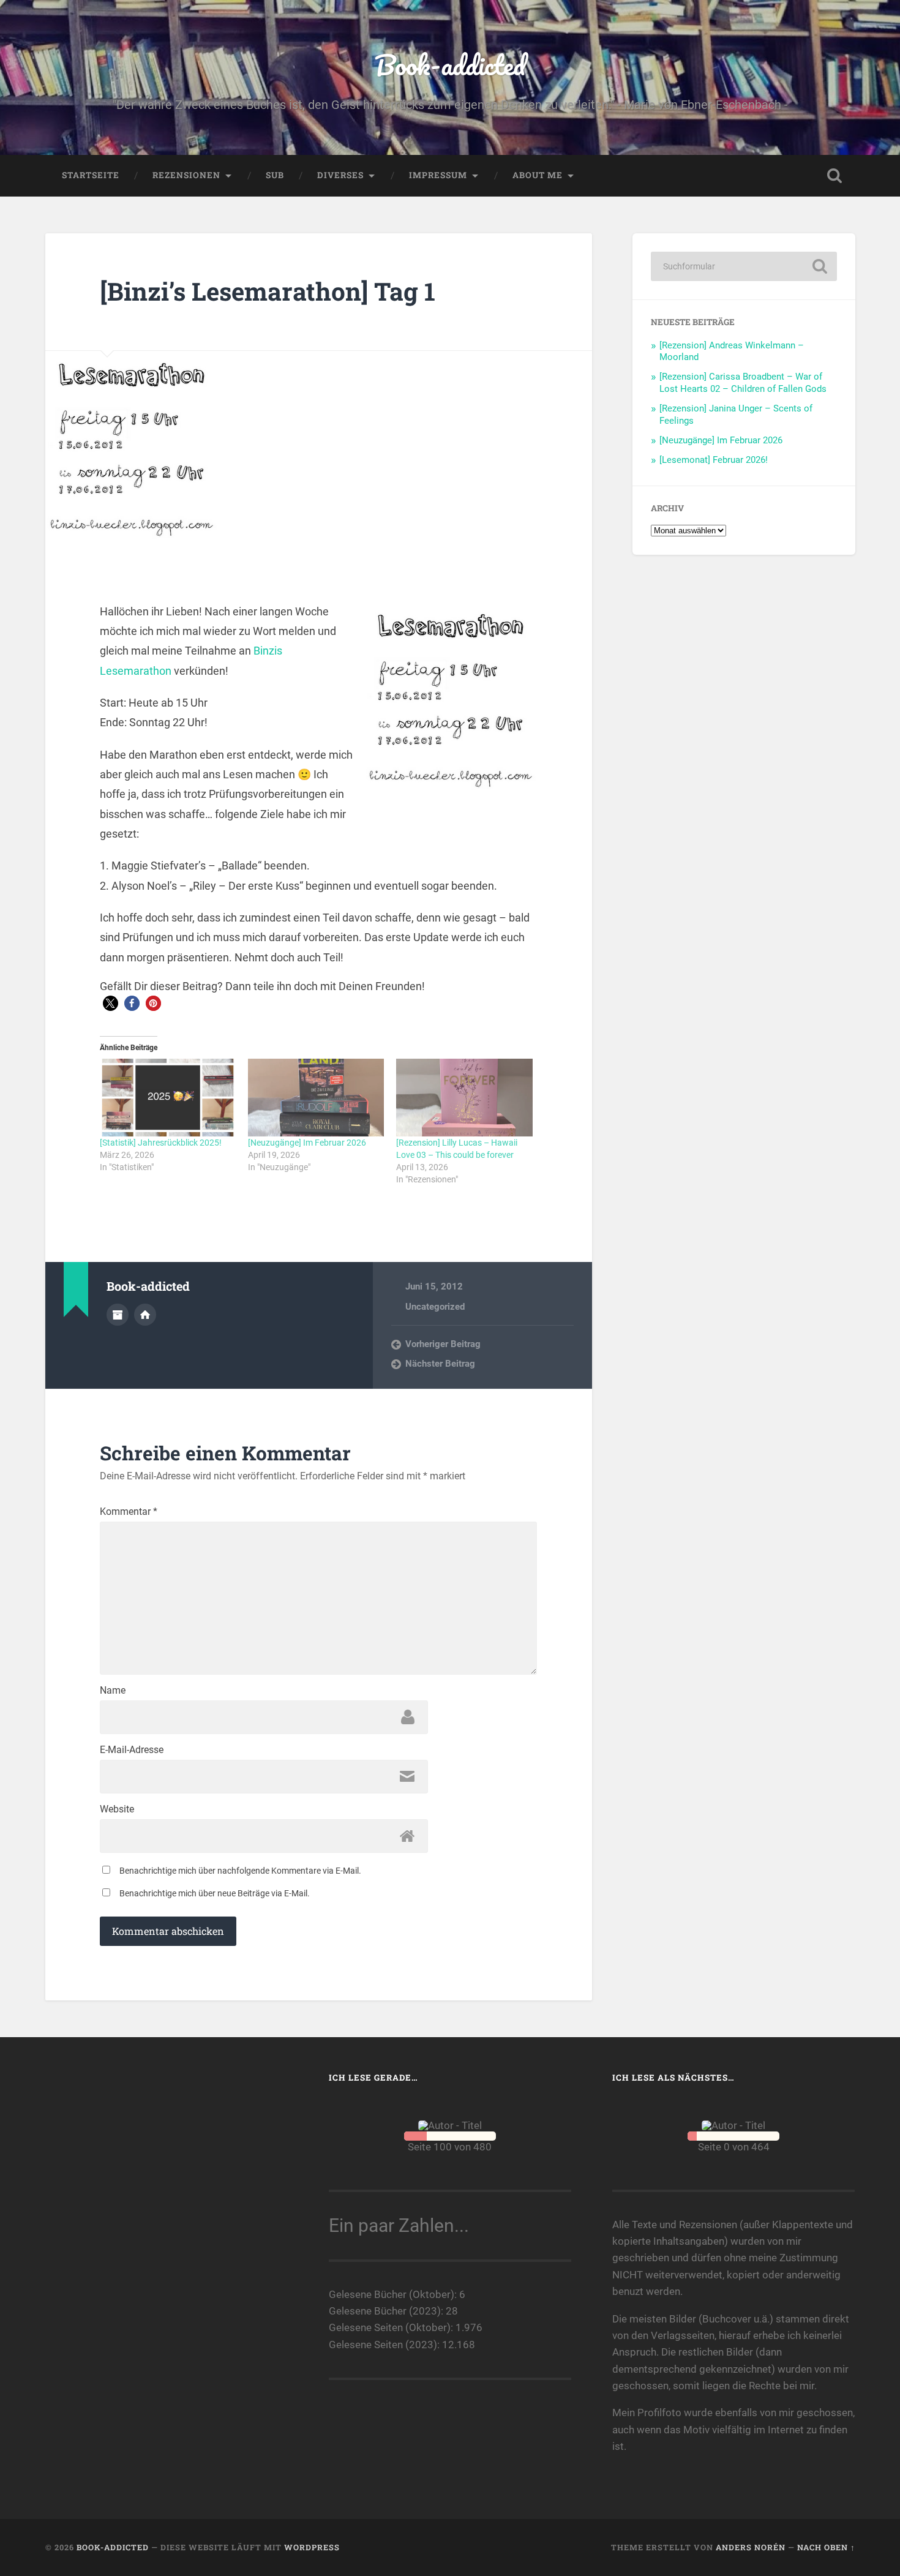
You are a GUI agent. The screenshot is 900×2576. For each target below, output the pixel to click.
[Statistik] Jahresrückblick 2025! (161, 1143)
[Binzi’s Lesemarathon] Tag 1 (268, 291)
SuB (275, 175)
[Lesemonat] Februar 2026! (714, 460)
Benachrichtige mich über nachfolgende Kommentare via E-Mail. (240, 1871)
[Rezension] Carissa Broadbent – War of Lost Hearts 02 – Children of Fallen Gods (743, 383)
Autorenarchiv (118, 1315)
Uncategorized (435, 1307)
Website (117, 1809)
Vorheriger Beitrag (443, 1344)
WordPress (312, 2547)
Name (113, 1691)
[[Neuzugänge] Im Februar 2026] (316, 1098)
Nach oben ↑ (826, 2547)
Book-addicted (450, 65)
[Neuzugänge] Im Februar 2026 (307, 1143)
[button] (111, 1003)
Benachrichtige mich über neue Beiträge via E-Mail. (215, 1893)
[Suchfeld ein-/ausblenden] (834, 176)
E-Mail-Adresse (132, 1750)
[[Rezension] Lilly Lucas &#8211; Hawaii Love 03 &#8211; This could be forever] (464, 1098)
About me (538, 175)
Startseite (91, 175)
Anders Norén (751, 2547)
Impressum (438, 175)
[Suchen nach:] (744, 266)
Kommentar (129, 1512)
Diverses (340, 175)
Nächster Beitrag (440, 1364)
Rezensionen (186, 175)
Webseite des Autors (145, 1315)
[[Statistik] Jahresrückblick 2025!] (168, 1098)
